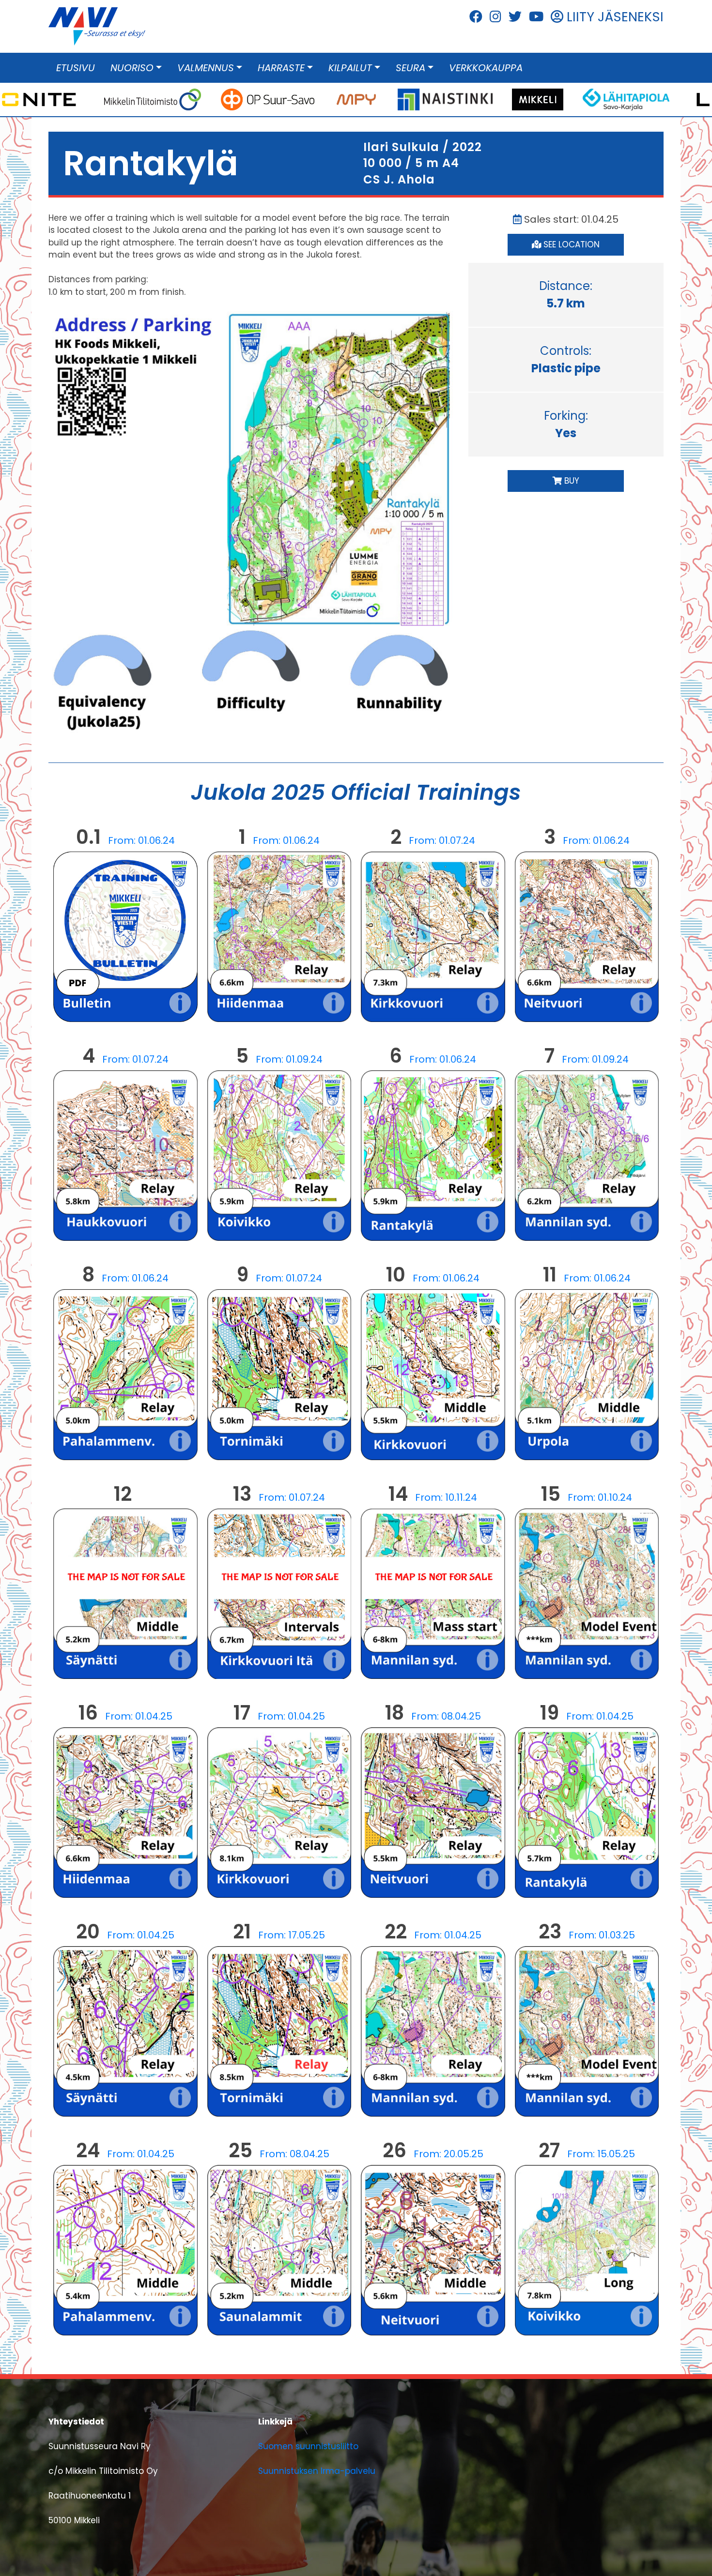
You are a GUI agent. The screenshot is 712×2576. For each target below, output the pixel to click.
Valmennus (206, 68)
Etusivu (76, 68)
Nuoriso (132, 68)
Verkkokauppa (486, 68)
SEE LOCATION (570, 244)
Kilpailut (350, 68)
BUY (571, 481)
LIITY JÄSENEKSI (613, 17)
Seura (410, 68)
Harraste (281, 68)
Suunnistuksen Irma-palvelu (317, 2471)
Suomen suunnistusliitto (308, 2446)
